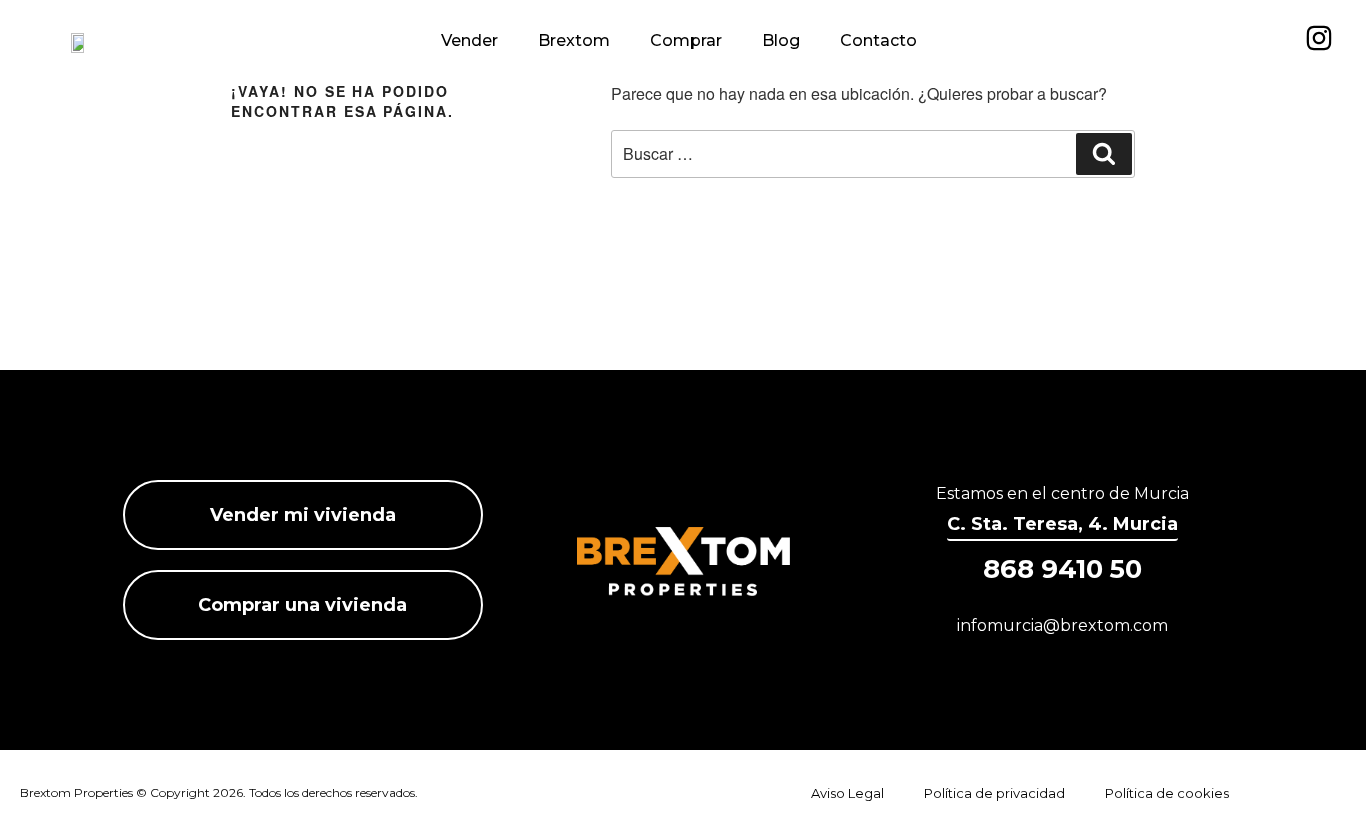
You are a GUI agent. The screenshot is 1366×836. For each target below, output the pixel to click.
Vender (469, 40)
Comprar (686, 40)
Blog (781, 40)
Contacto (878, 40)
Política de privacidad (994, 793)
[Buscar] (1104, 154)
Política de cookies (1167, 793)
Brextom (574, 40)
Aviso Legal (847, 793)
